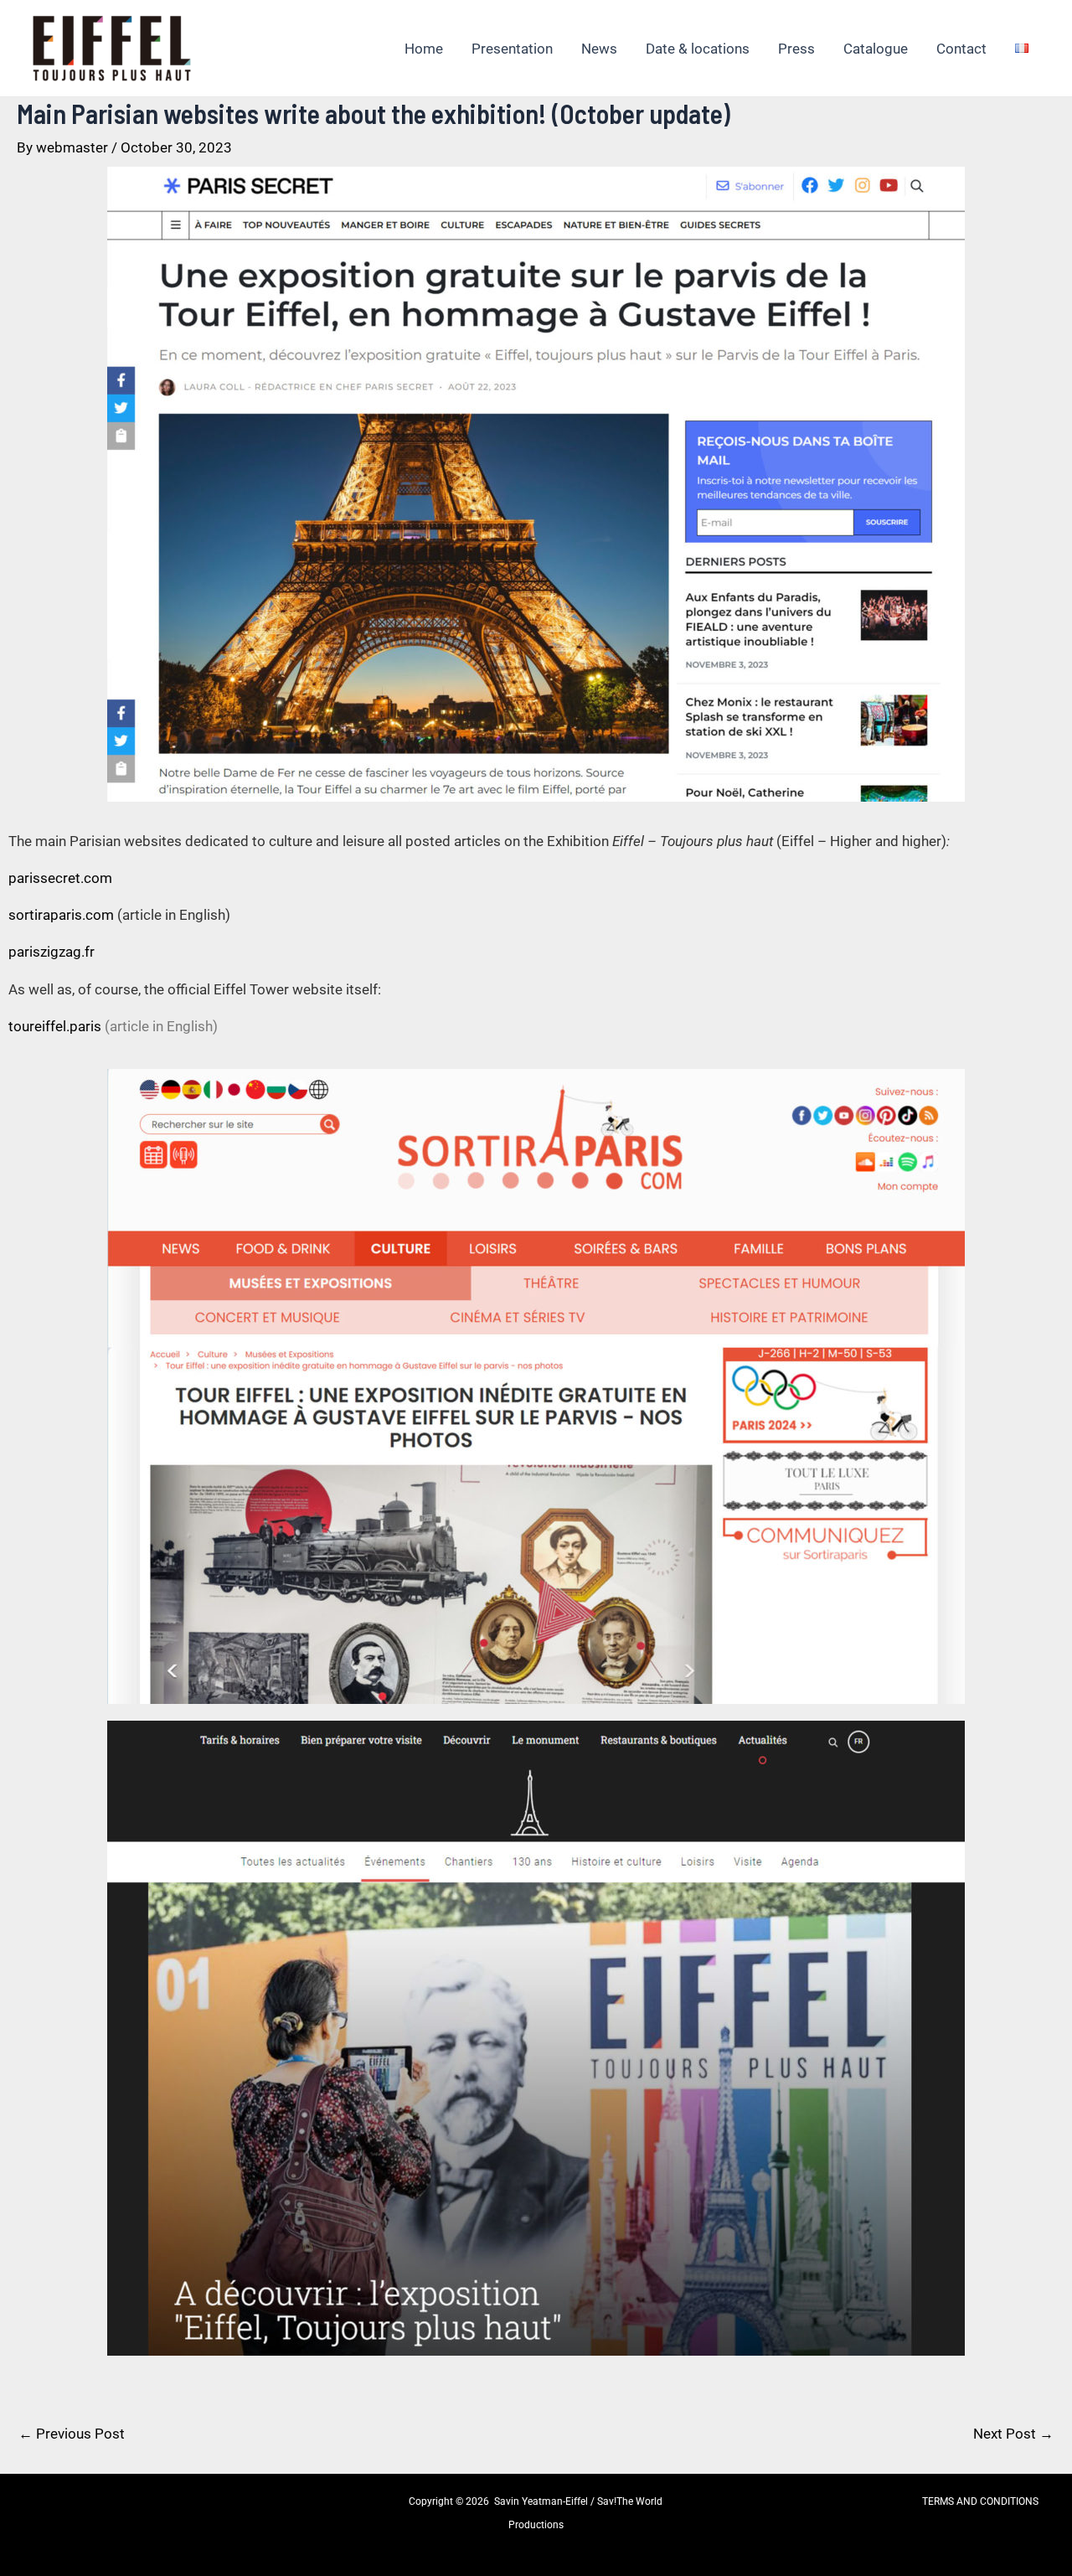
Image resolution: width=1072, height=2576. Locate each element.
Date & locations (698, 49)
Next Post (1013, 2434)
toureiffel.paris (55, 1026)
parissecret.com (60, 878)
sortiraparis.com (61, 915)
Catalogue (876, 49)
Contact (961, 49)
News (599, 49)
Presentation (512, 49)
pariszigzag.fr (52, 952)
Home (424, 49)
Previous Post (72, 2434)
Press (796, 49)
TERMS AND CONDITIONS (980, 2501)
